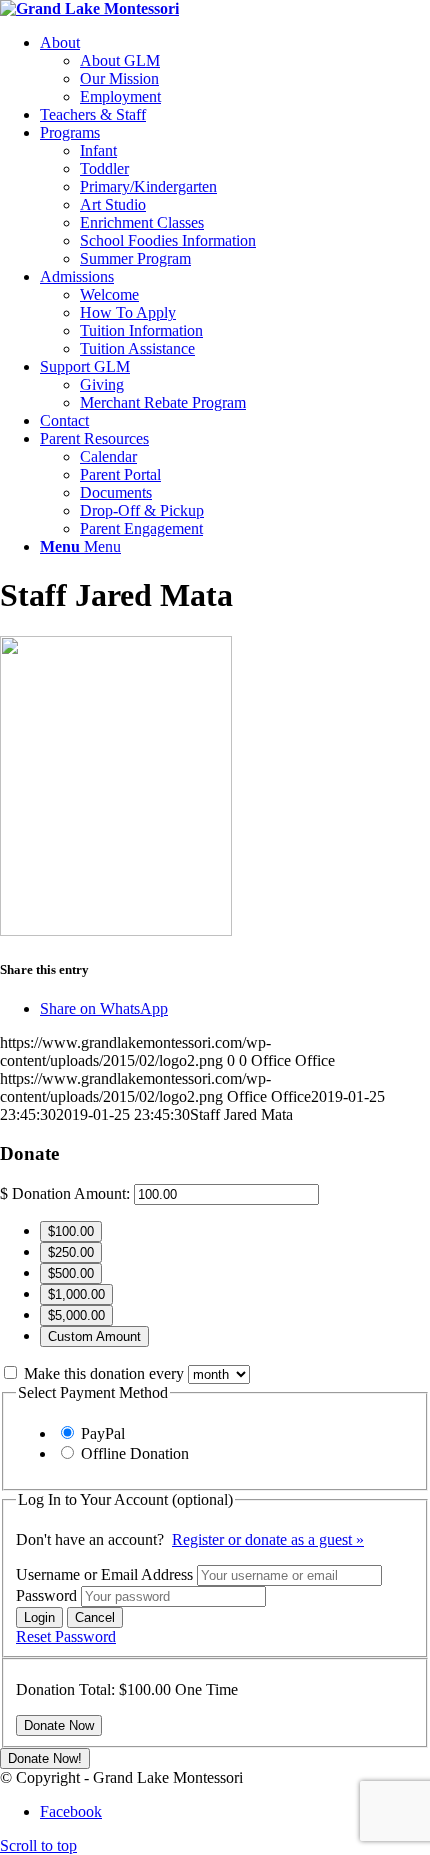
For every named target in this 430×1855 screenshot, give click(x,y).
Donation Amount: (71, 1193)
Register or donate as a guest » (268, 1539)
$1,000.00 (76, 1294)
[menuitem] (235, 70)
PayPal (103, 1433)
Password (48, 1595)
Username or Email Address (106, 1574)
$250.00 (71, 1252)
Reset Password (66, 1636)
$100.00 (71, 1231)
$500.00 (71, 1273)
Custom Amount (94, 1336)
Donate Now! (45, 1758)
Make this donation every (106, 1373)
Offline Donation (135, 1453)
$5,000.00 (76, 1315)
